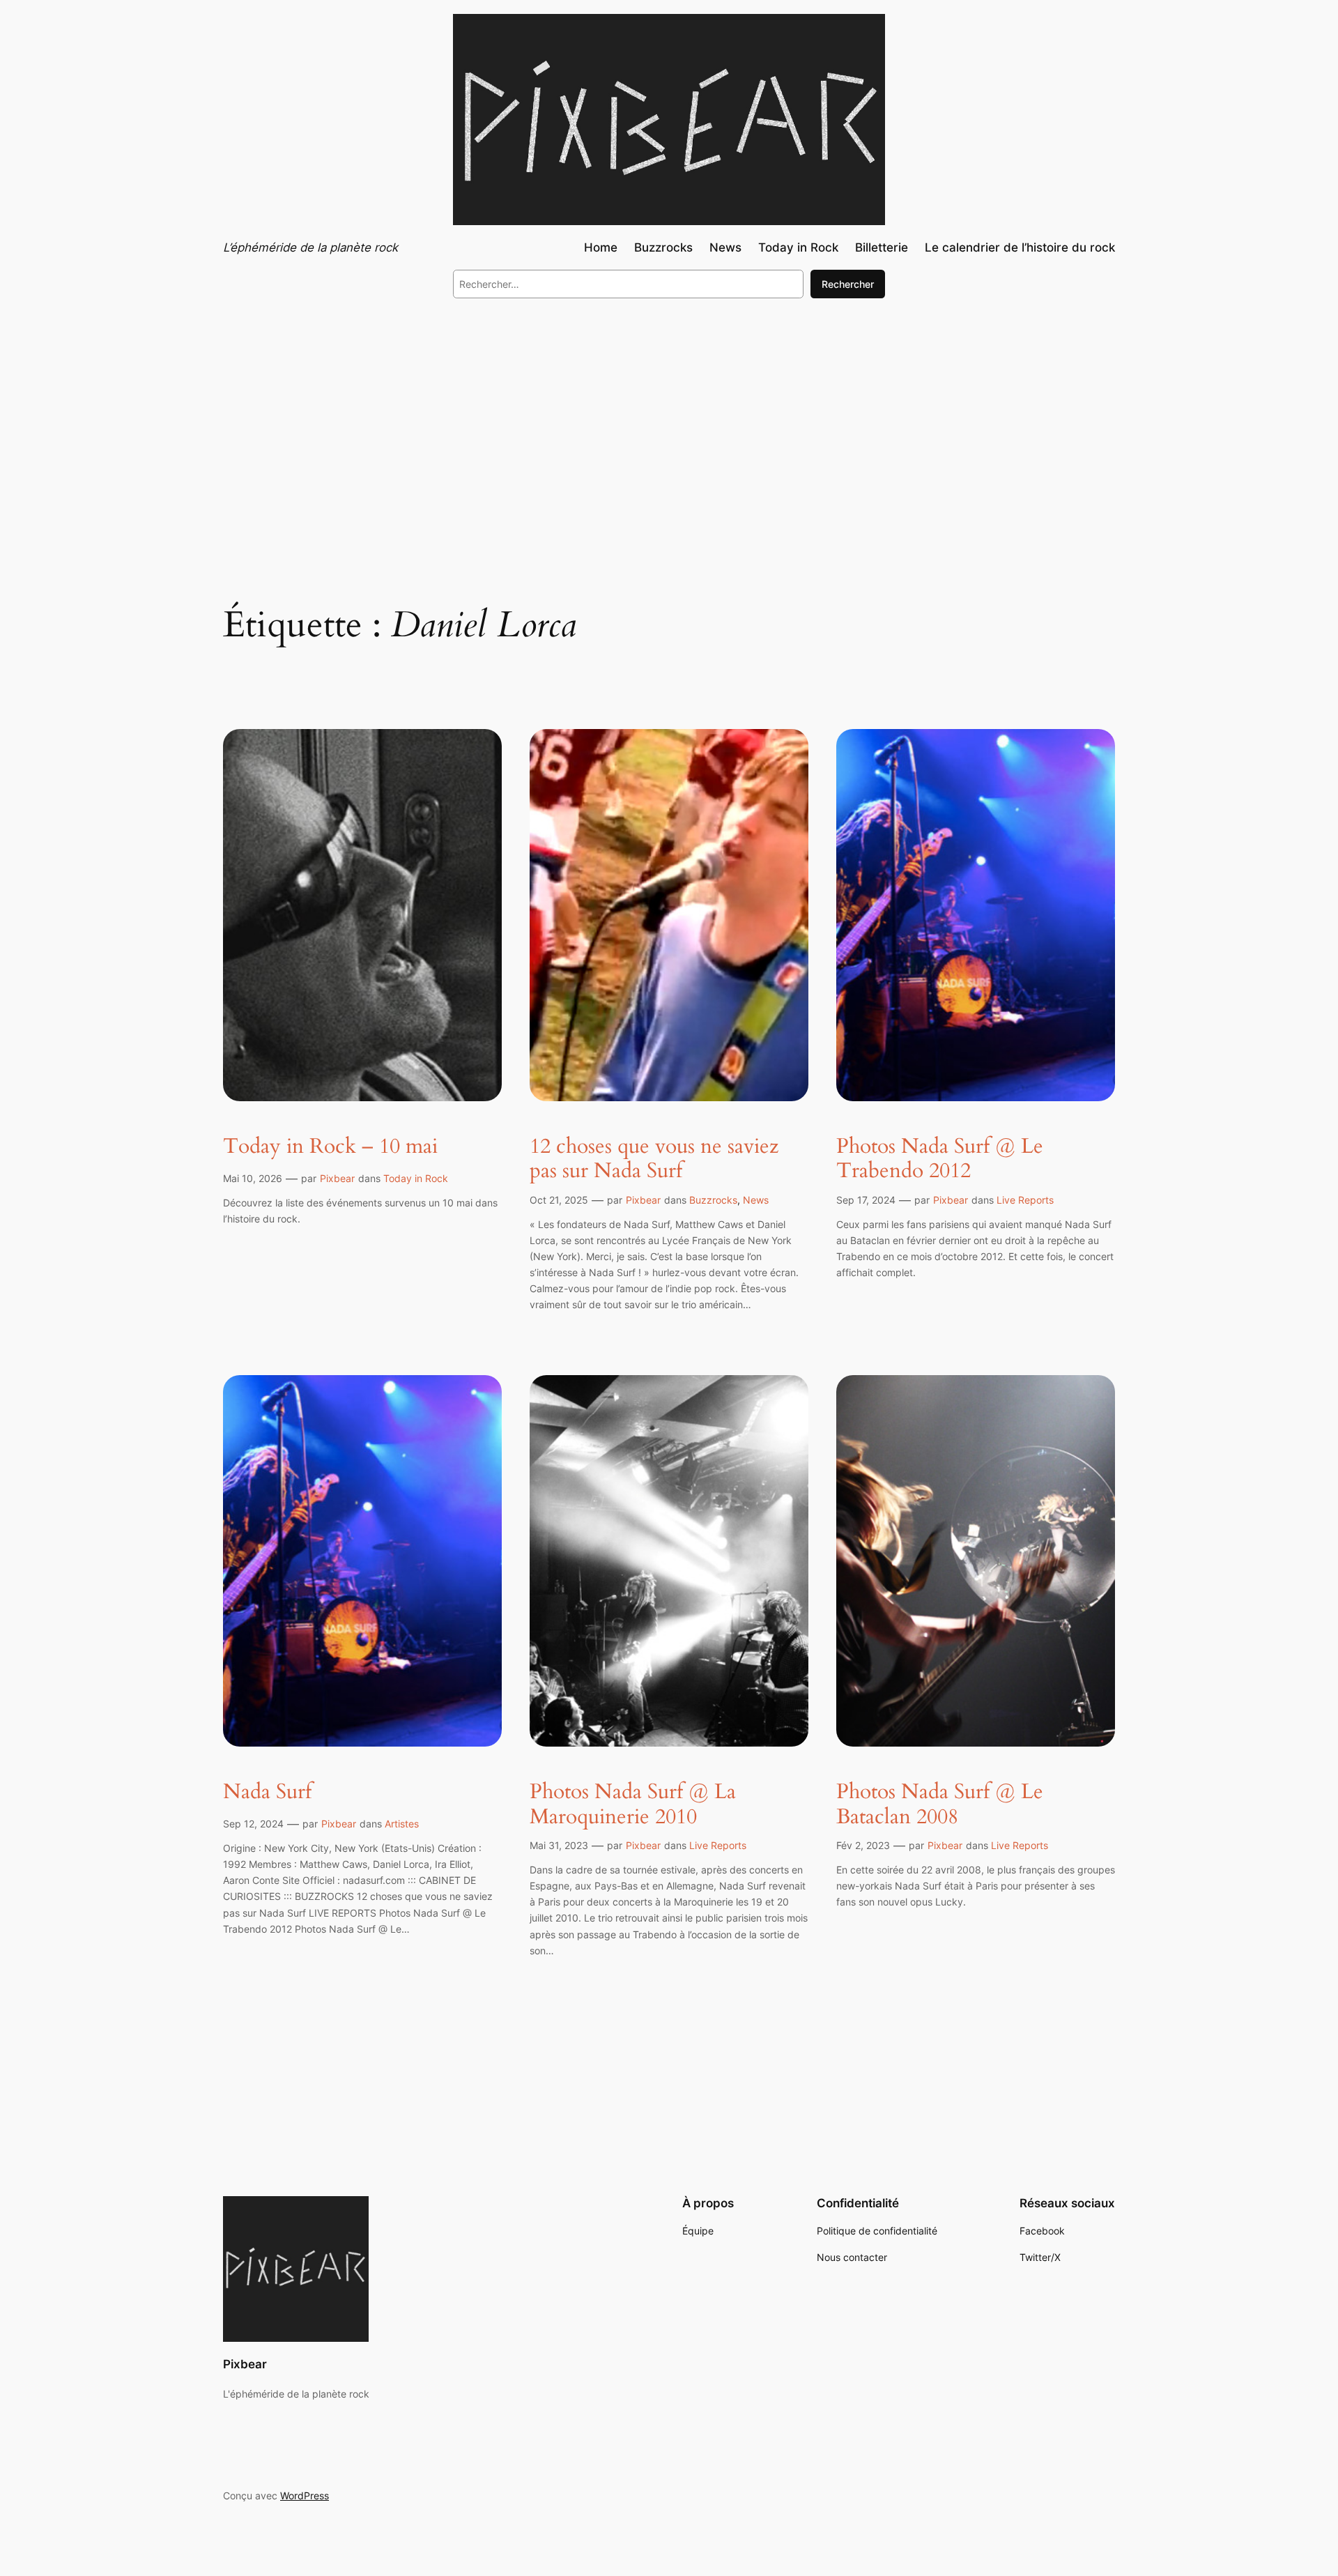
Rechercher (848, 284)
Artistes (402, 1824)
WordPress (305, 2495)
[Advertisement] (669, 424)
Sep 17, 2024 (866, 1200)
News (756, 1200)
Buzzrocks (713, 1200)
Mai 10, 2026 (253, 1178)
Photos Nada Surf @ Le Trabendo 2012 (940, 1159)
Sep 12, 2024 (253, 1824)
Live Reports (1025, 1200)
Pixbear (337, 1178)
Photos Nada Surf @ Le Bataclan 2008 (940, 1805)
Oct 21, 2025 (559, 1200)
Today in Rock (416, 1178)
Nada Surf (267, 1793)
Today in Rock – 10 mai (330, 1147)
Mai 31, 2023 (559, 1845)
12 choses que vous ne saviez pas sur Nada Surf (654, 1159)
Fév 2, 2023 (863, 1845)
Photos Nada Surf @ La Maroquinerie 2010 (633, 1805)
